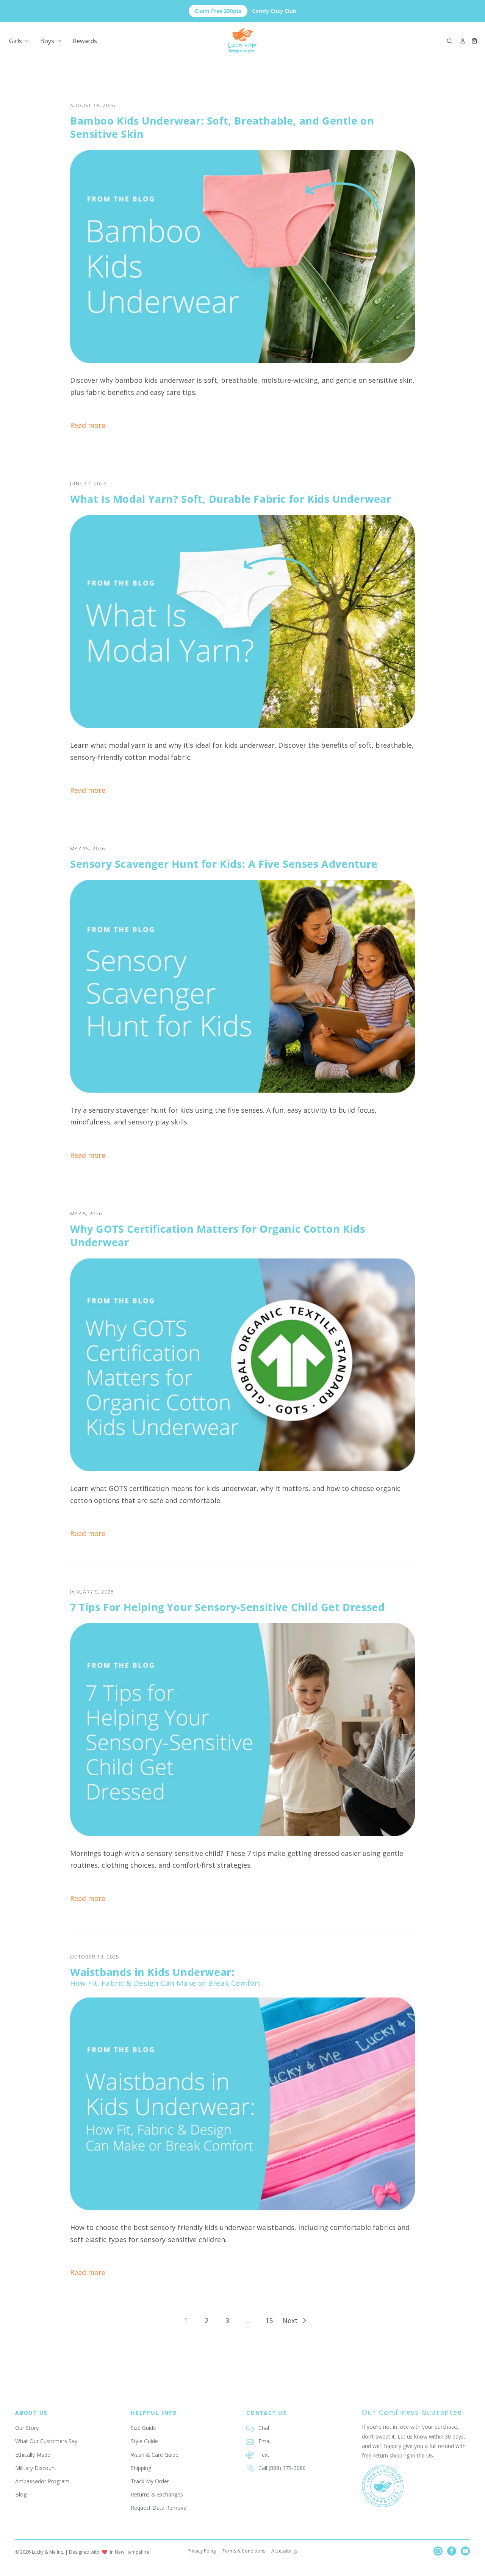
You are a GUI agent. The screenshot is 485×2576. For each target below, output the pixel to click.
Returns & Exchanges (157, 2494)
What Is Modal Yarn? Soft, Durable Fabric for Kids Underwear (231, 499)
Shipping (141, 2468)
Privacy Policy (202, 2551)
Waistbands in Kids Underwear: (166, 1977)
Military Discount (36, 2468)
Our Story (27, 2428)
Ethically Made (33, 2455)
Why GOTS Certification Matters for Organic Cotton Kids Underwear (217, 1235)
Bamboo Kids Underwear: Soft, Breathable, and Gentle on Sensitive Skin (222, 127)
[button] (449, 41)
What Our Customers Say (46, 2441)
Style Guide (144, 2441)
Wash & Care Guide (155, 2455)
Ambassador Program (42, 2481)
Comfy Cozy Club (246, 11)
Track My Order (150, 2481)
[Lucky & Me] (243, 41)
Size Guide (143, 2428)
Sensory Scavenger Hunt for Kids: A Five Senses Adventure (224, 864)
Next (290, 2320)
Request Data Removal (159, 2508)
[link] (186, 2320)
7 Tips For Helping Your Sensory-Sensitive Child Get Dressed (227, 1607)
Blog (21, 2494)
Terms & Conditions (244, 2551)
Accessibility (284, 2551)
